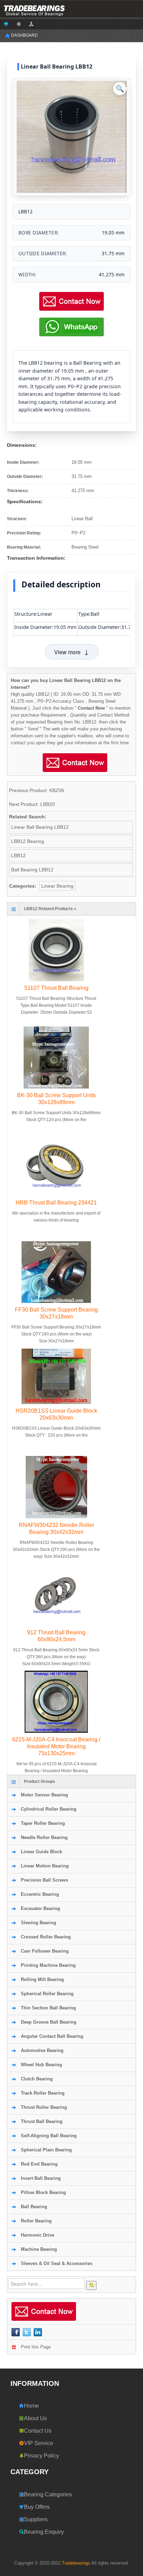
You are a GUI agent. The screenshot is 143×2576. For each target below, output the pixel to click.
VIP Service (39, 2443)
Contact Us (38, 2431)
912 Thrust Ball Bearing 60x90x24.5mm (56, 1636)
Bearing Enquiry (44, 2532)
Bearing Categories (48, 2494)
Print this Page (36, 2347)
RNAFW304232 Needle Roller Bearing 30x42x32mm (56, 1529)
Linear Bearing (57, 886)
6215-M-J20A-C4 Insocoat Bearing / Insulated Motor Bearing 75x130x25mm (56, 1746)
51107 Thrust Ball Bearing (56, 988)
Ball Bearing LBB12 (32, 870)
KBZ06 (57, 790)
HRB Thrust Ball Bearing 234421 (56, 1203)
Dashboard (24, 35)
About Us (35, 2418)
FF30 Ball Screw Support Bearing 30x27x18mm (56, 1313)
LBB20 (48, 804)
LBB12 (18, 855)
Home (31, 2406)
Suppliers (36, 2519)
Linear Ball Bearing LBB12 (40, 827)
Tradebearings (76, 2563)
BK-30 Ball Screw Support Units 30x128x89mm (56, 1099)
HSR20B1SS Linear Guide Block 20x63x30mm (56, 1414)
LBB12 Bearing (28, 841)
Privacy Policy (41, 2456)
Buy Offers (37, 2507)
